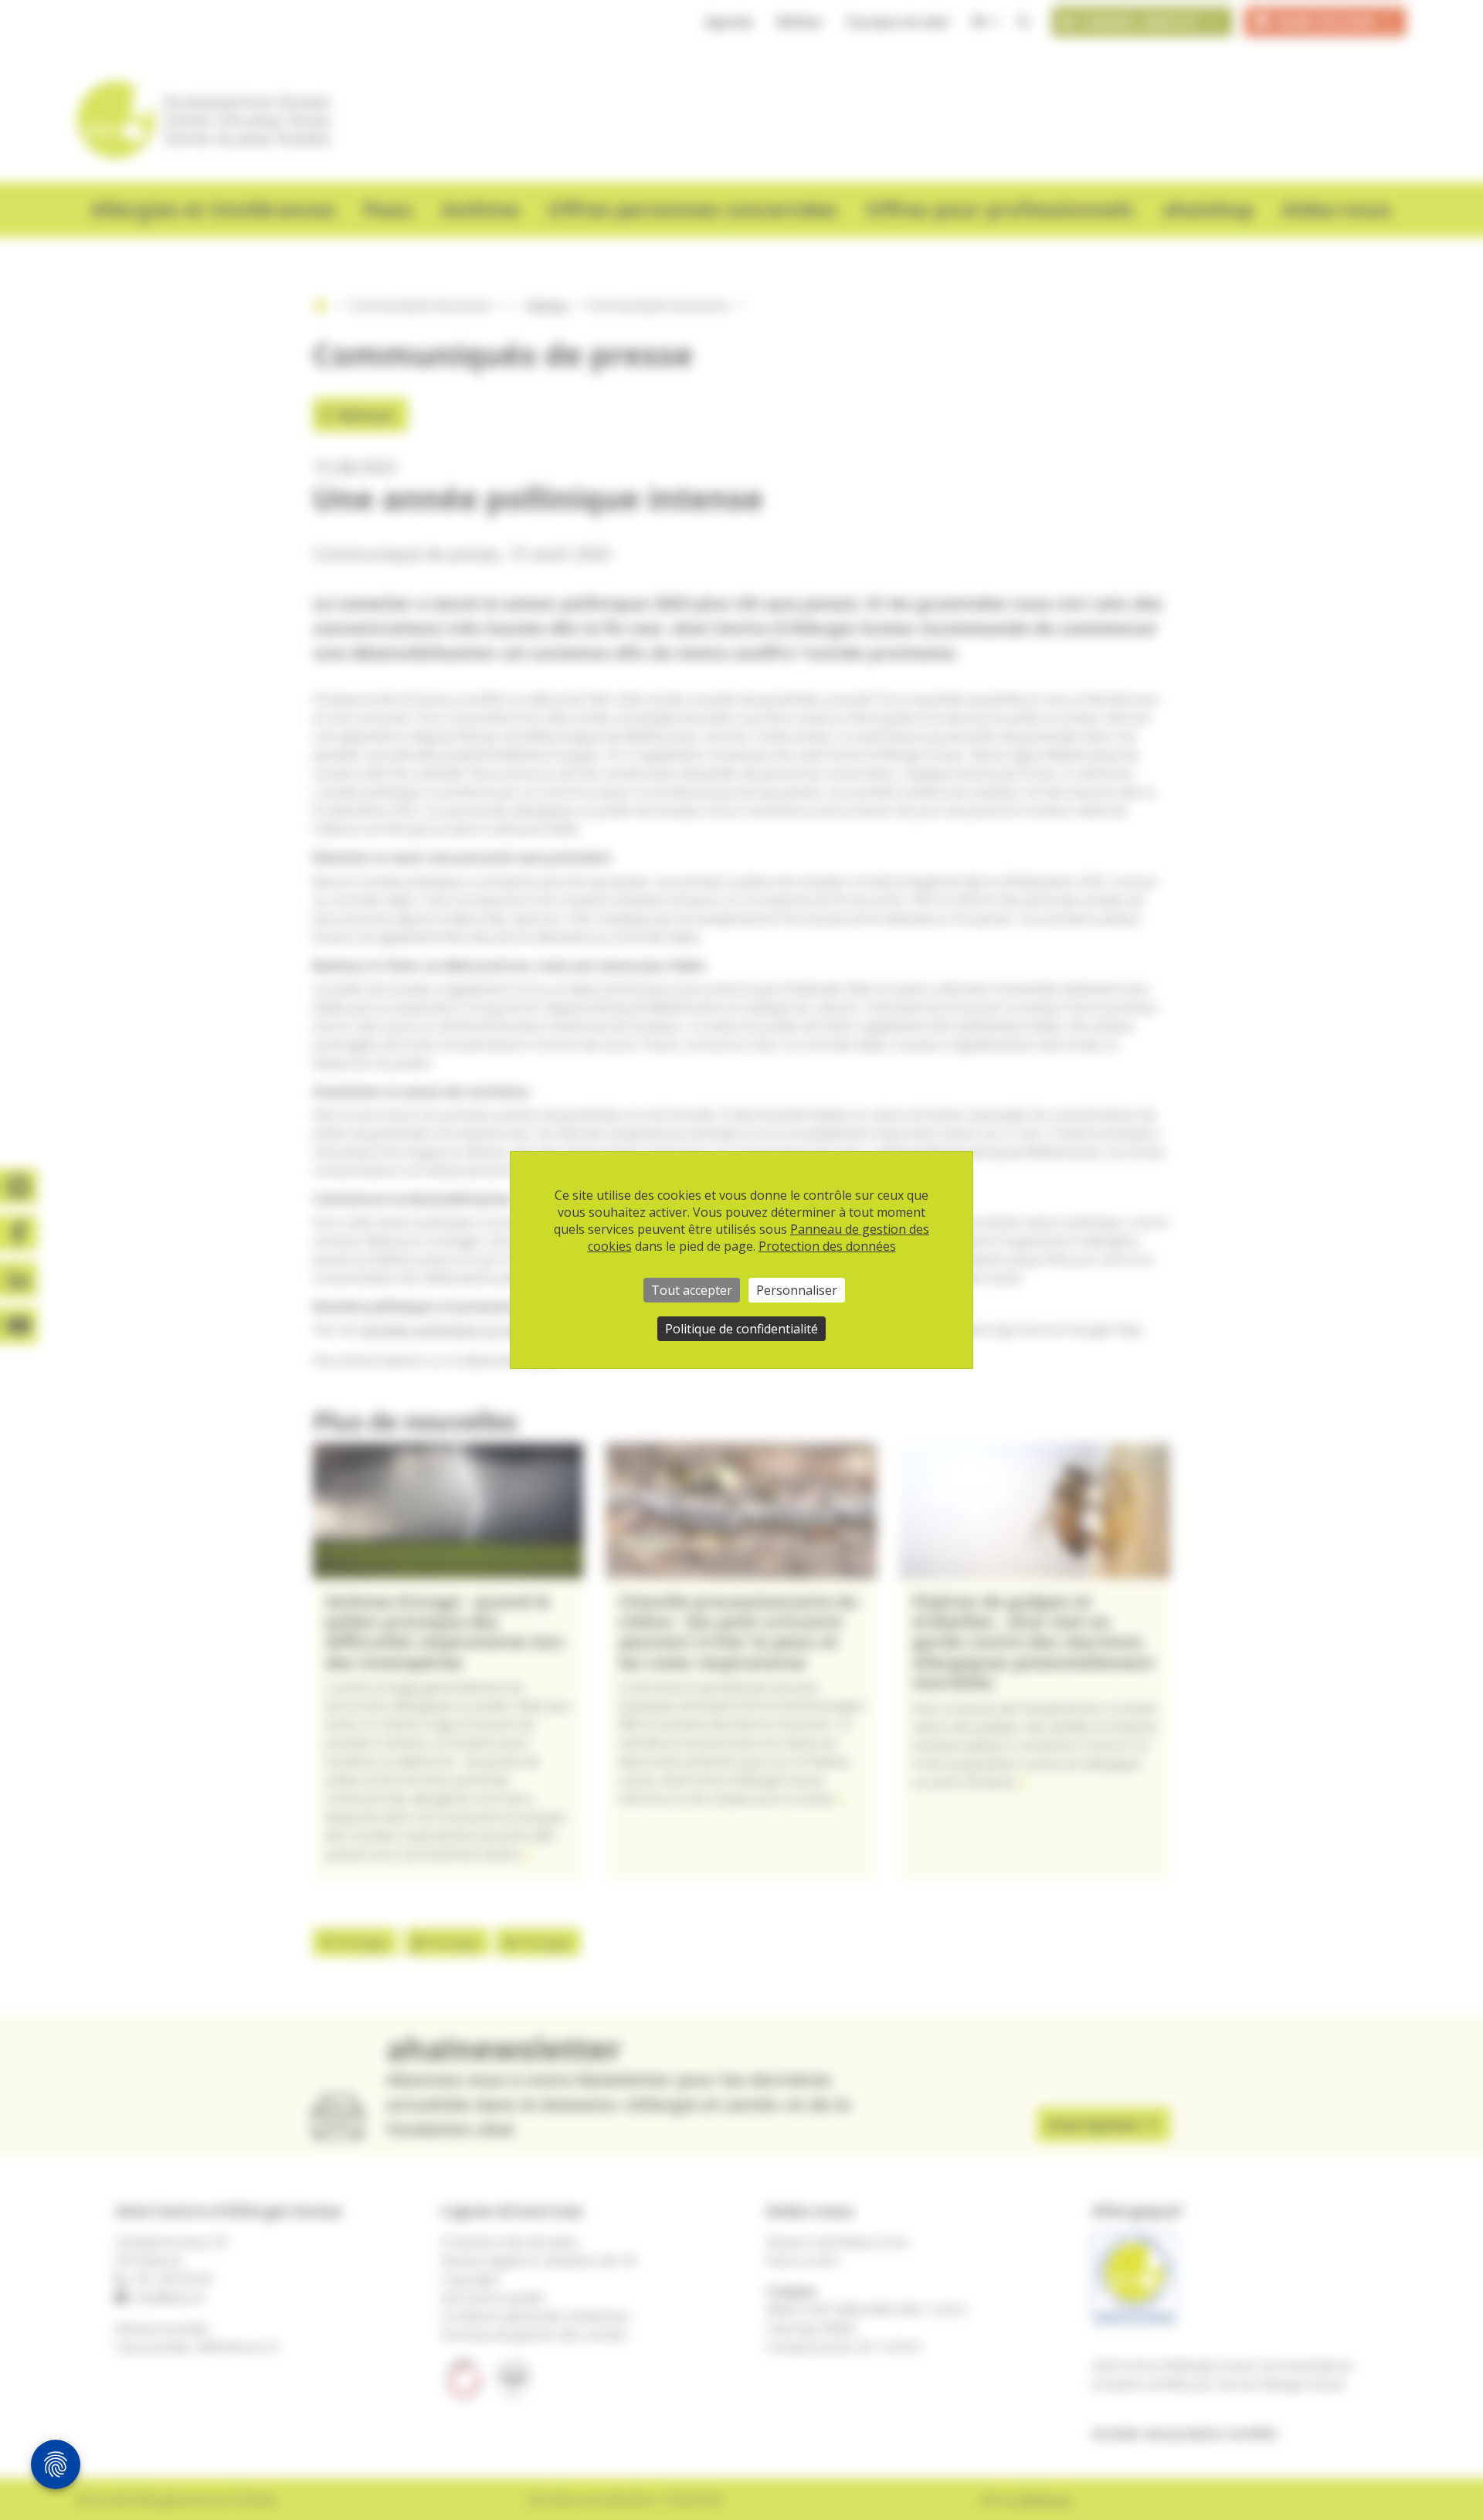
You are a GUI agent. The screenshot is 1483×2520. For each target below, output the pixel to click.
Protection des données (827, 1246)
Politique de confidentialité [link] (741, 1329)
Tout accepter (692, 1290)
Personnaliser (797, 1290)
